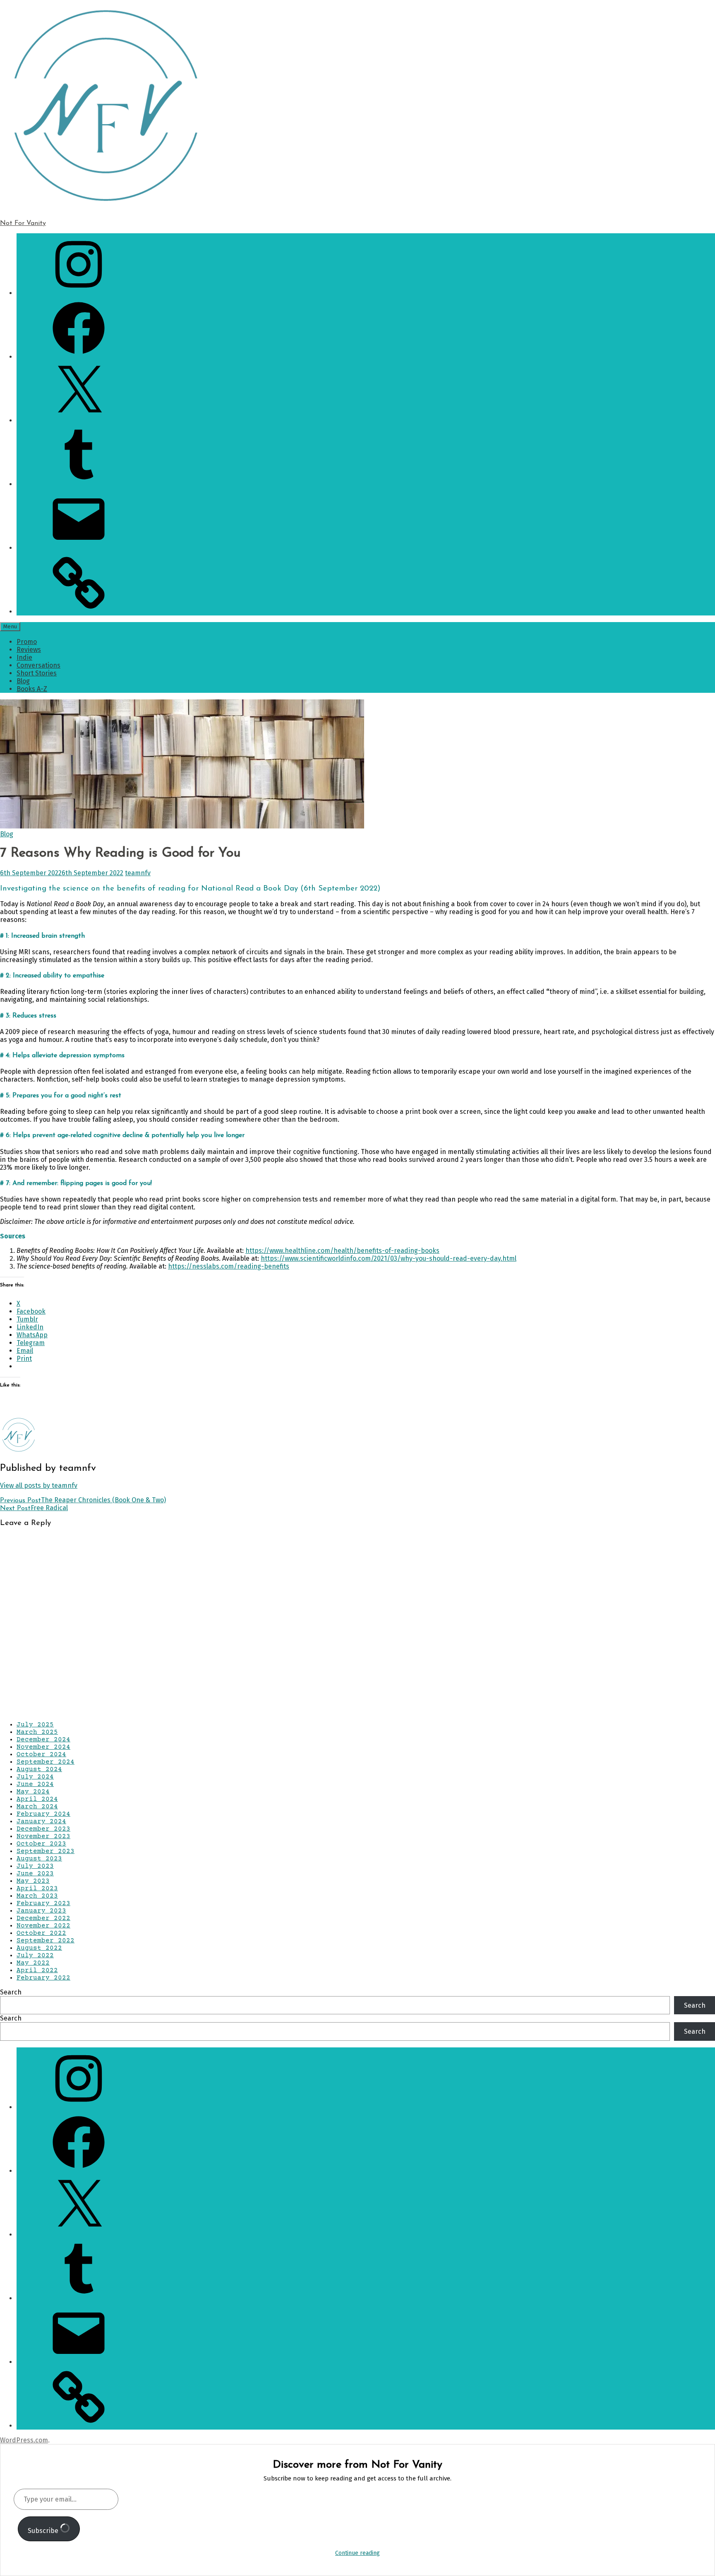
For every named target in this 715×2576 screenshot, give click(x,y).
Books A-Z (32, 689)
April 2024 (37, 1799)
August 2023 (39, 1859)
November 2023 (43, 1836)
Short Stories (37, 673)
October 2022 (41, 1933)
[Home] (79, 612)
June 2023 (35, 1874)
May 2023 (33, 1881)
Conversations (38, 665)
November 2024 (43, 1747)
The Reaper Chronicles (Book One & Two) (83, 1500)
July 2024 (35, 1777)
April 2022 (37, 1970)
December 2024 (43, 1740)
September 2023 (46, 1851)
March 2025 (37, 1732)
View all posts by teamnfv (39, 1486)
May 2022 (33, 1963)
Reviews (29, 650)
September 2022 (46, 1941)
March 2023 (37, 1896)
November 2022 (43, 1926)
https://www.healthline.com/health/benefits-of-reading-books (342, 1251)
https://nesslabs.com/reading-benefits (229, 1266)
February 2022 (43, 1978)
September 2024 (46, 1762)
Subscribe (44, 2531)
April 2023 (37, 1889)
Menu (10, 627)
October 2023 (41, 1844)
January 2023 (41, 1911)
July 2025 (35, 1725)
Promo (27, 642)
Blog (23, 681)
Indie (24, 657)
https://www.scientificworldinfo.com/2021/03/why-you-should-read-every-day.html (389, 1258)
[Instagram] (79, 293)
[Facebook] (79, 357)
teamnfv (138, 873)
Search (11, 1992)
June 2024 (35, 1784)
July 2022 (35, 1956)
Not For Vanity (23, 223)
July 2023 (35, 1866)
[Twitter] (79, 420)
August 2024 (39, 1769)
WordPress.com (24, 2440)
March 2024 (37, 1807)
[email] (79, 548)
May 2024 (33, 1792)
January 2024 (41, 1822)
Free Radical (34, 1508)
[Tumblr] (79, 484)
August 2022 (39, 1948)
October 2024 (41, 1755)
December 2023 (43, 1829)
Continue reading (357, 2553)
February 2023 (43, 1903)
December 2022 (43, 1918)
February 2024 (43, 1814)
